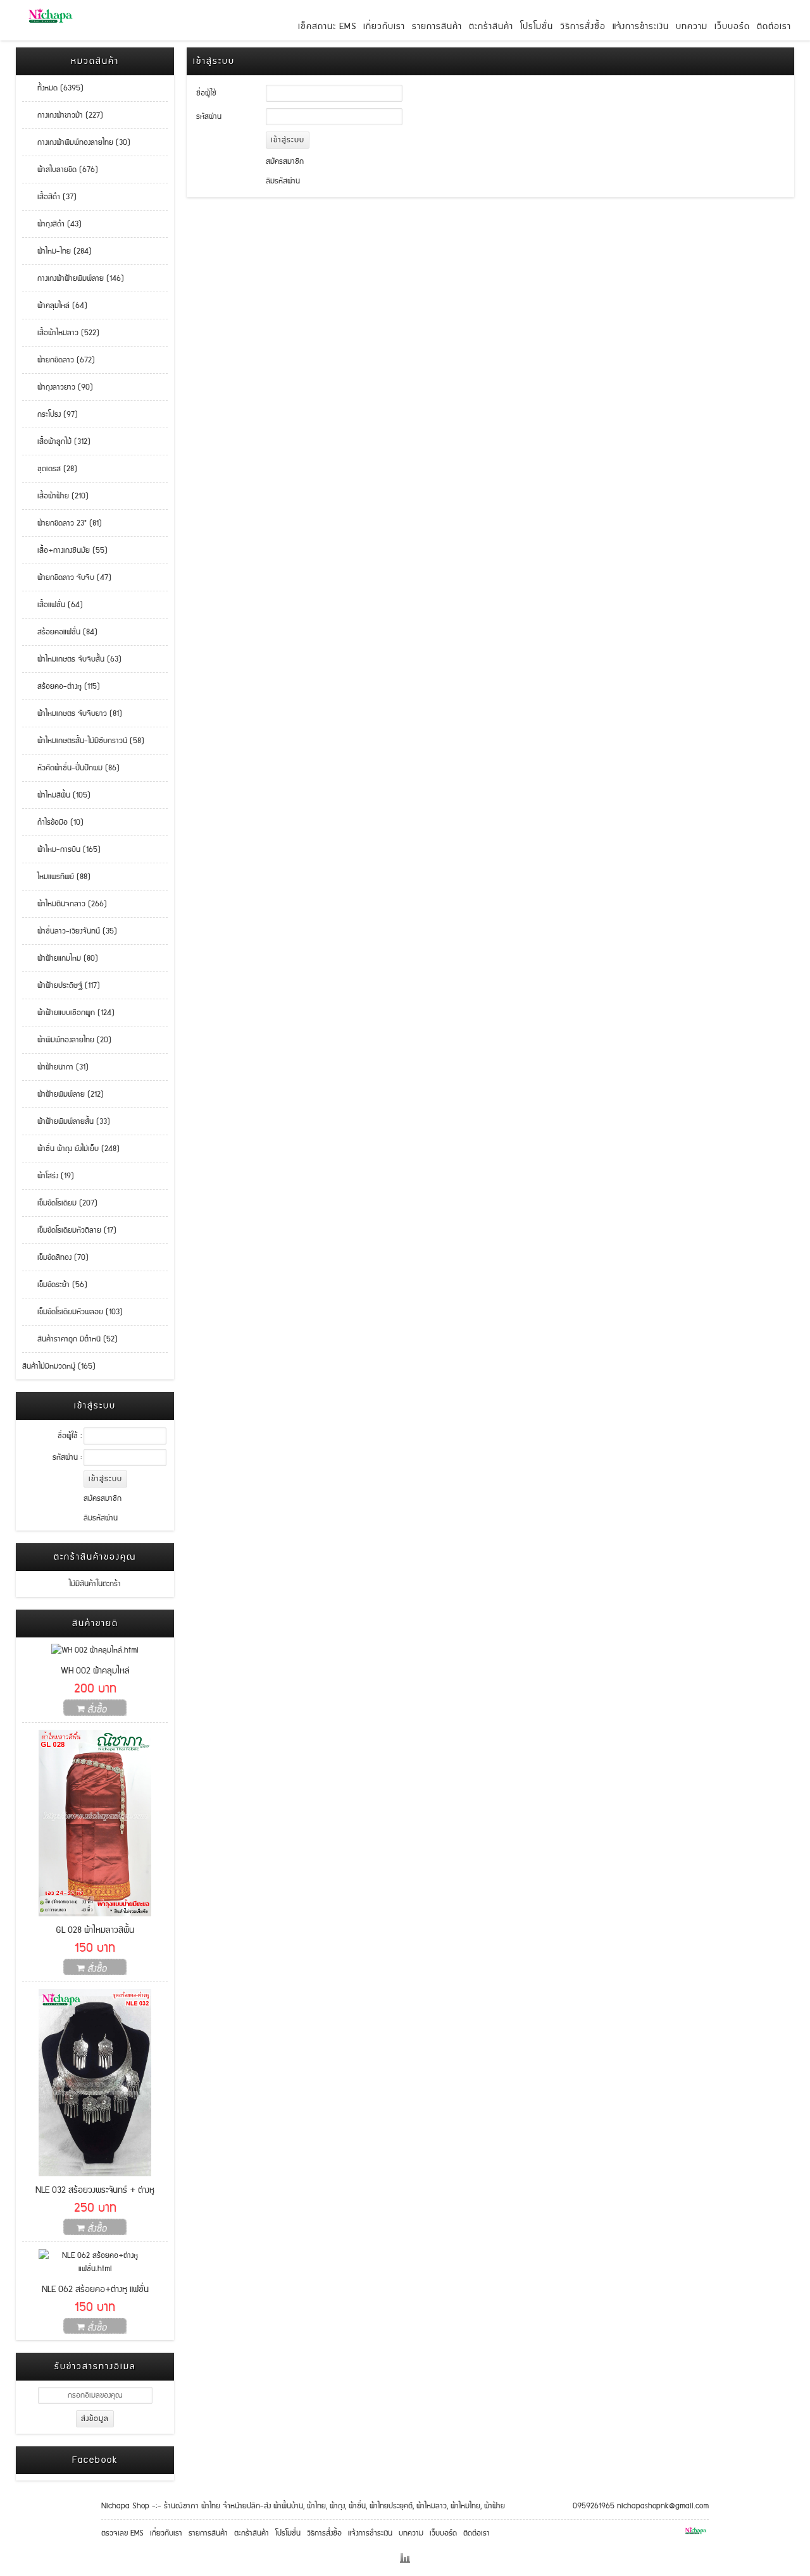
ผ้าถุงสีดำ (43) (52, 224)
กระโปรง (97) (50, 415)
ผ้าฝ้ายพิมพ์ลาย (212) (63, 1094)
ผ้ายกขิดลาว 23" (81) (62, 523)
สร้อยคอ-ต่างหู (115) (61, 687)
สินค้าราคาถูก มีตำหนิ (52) (70, 1339)
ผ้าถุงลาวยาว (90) (58, 387)
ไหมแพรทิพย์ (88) (56, 877)
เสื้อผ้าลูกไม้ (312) (56, 442)
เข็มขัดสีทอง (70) (55, 1258)
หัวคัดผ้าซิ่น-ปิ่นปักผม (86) (71, 768)
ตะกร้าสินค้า (491, 27)
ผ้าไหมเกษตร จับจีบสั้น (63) (72, 659)
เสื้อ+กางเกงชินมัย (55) (65, 551)
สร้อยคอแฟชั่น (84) (60, 632)
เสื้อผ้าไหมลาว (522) (61, 333)
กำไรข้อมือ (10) (53, 823)
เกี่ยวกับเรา (384, 27)
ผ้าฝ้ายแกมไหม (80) (60, 958)
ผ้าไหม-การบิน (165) (61, 850)
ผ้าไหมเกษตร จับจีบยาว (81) (72, 714)
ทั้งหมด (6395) (53, 88)
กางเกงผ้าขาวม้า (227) (63, 115)
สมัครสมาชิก (103, 1499)
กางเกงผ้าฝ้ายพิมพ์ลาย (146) (73, 279)
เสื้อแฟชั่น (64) (53, 605)
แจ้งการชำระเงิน (641, 27)
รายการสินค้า (437, 27)
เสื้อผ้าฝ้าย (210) (55, 496)
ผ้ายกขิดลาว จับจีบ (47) (67, 578)
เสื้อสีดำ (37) (49, 197)
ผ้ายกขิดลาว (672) (59, 360)
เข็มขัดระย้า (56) (55, 1285)
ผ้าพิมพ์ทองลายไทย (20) (67, 1040)
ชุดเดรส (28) (50, 469)
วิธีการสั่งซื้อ (583, 27)
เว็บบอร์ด (732, 27)
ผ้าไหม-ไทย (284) (57, 251)
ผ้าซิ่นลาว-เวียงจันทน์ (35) (70, 931)
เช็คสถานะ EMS (327, 27)
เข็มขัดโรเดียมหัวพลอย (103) (72, 1312)
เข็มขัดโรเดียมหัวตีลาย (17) (69, 1230)
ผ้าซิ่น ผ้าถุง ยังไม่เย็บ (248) (71, 1149)
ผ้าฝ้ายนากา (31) (55, 1067)
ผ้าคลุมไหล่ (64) (55, 306)
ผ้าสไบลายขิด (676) (60, 170)
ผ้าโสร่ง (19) (48, 1176)
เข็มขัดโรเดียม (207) (60, 1203)
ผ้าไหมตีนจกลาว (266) (65, 904)
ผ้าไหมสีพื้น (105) (56, 795)
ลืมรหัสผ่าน (101, 1518)
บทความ (692, 27)
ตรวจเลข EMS (122, 2533)
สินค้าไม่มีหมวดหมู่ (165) (59, 1366)
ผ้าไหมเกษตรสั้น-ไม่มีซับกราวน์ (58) (83, 741)
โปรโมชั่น (537, 27)
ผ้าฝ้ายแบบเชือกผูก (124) (68, 1013)
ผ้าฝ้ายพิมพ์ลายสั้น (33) (66, 1122)
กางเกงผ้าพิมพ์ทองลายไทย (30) (76, 143)
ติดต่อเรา (774, 27)
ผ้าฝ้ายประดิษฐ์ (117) (61, 986)
